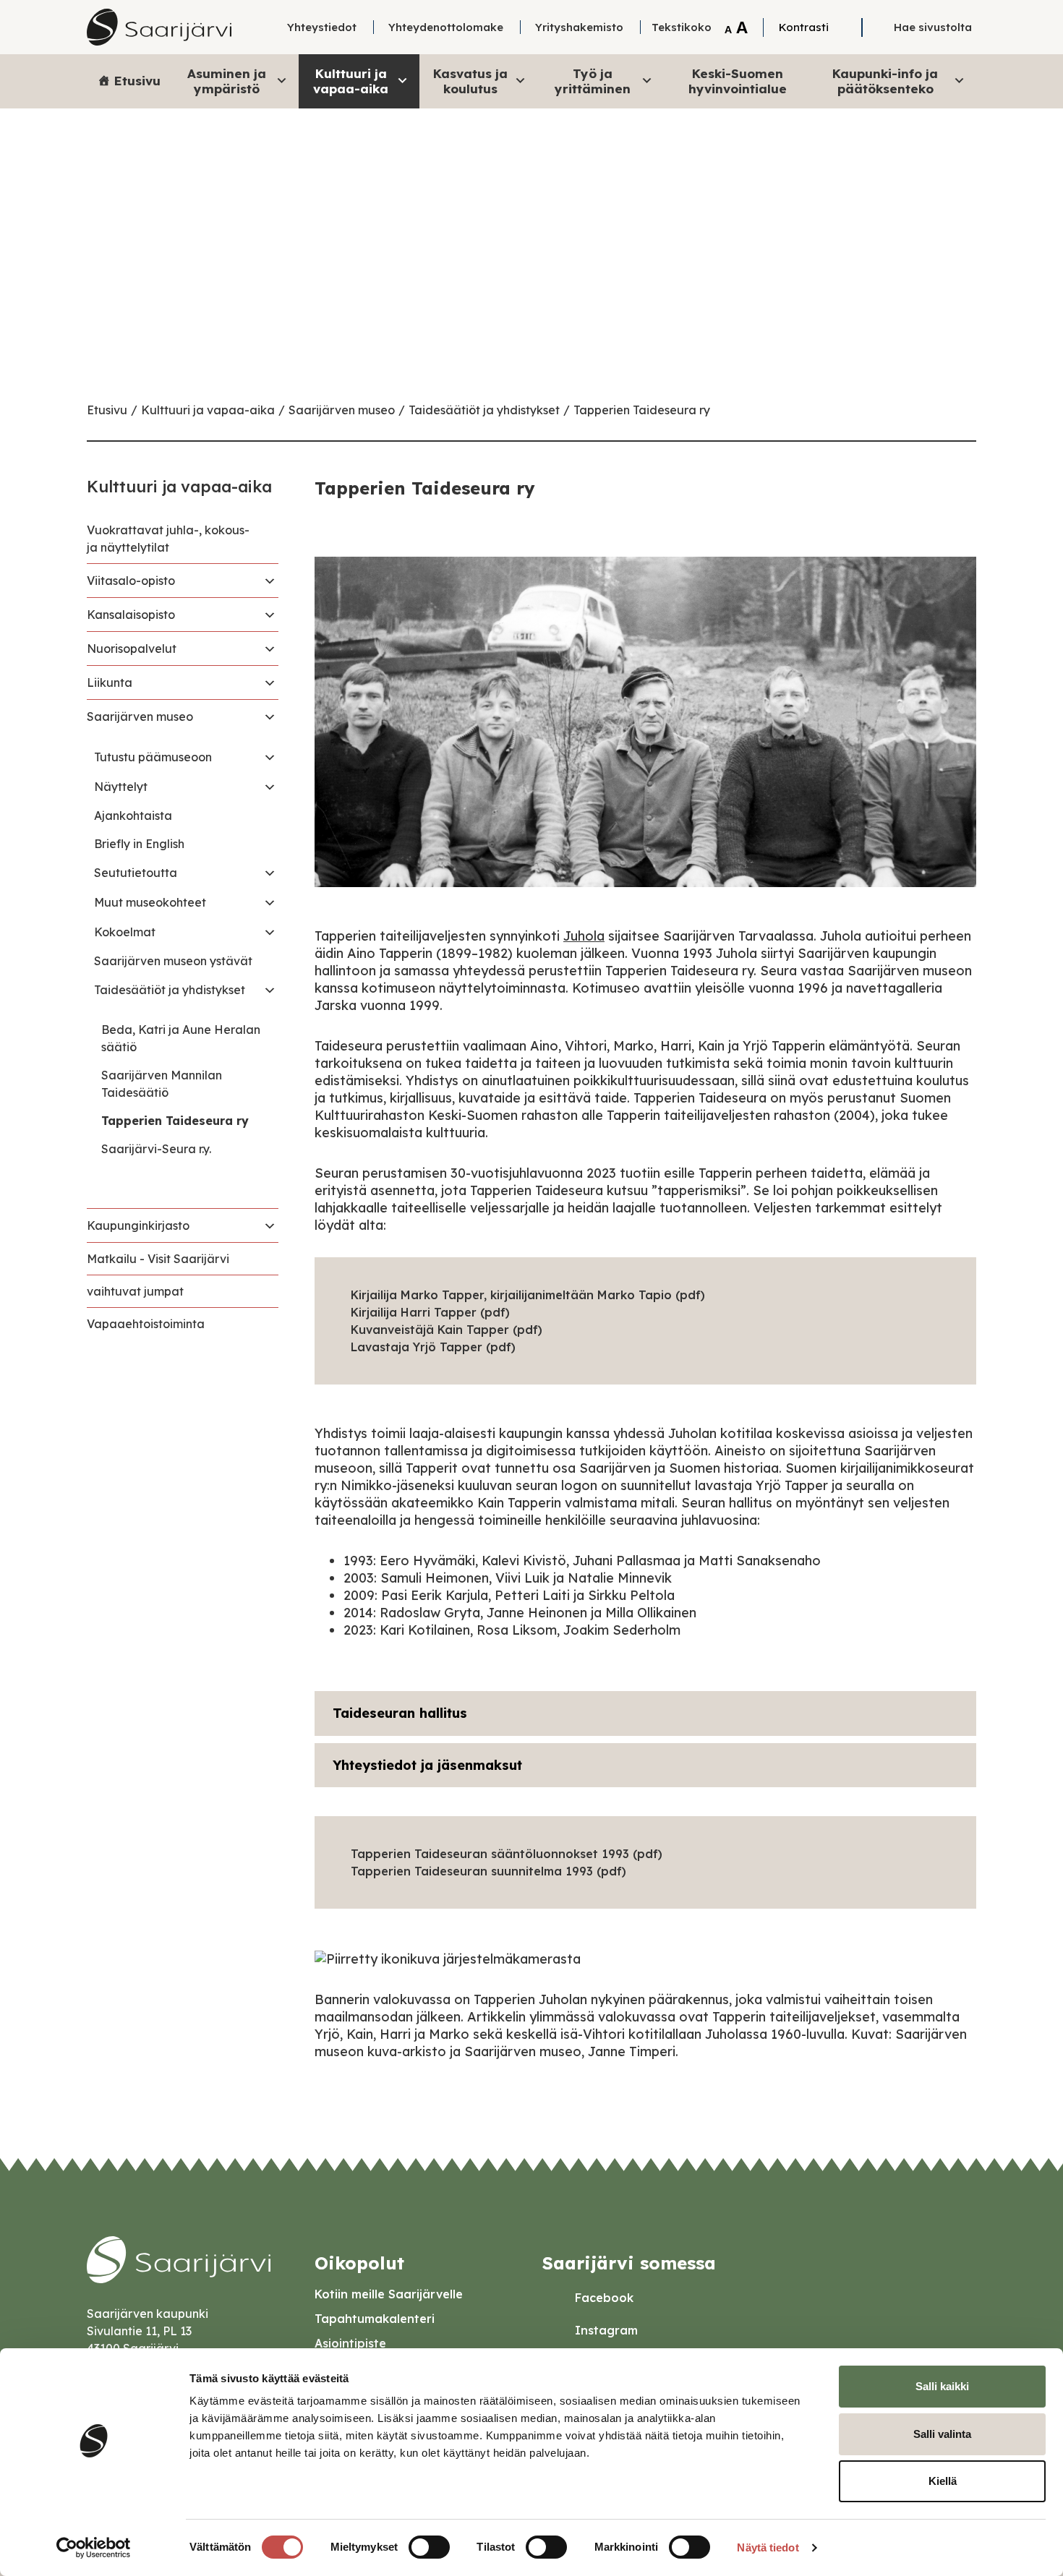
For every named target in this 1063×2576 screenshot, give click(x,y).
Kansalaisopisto (131, 615)
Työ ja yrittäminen (593, 81)
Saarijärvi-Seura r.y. (156, 1149)
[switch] (429, 2547)
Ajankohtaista (133, 816)
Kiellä (943, 2481)
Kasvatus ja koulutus (470, 81)
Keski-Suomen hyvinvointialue (738, 81)
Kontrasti (804, 27)
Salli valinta (942, 2434)
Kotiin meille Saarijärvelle (389, 2294)
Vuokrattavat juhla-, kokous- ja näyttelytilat (168, 539)
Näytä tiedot (768, 2547)
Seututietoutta (136, 873)
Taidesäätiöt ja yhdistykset (484, 410)
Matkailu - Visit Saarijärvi (158, 1259)
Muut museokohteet (150, 902)
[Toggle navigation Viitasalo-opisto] (270, 581)
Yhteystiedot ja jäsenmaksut (427, 1765)
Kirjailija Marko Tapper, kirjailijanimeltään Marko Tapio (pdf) (528, 1295)
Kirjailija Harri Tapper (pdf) (430, 1312)
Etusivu (137, 81)
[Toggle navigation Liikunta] (270, 682)
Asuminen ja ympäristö (227, 81)
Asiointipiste (350, 2343)
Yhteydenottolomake (446, 27)
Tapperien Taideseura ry (642, 410)
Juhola (584, 936)
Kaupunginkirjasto (138, 1225)
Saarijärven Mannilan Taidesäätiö (162, 1084)
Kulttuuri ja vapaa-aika (351, 81)
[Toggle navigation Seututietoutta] (270, 873)
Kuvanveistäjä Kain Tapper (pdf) (447, 1330)
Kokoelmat (125, 932)
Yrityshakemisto (579, 27)
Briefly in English (139, 844)
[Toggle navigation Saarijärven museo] (270, 716)
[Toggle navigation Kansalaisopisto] (270, 615)
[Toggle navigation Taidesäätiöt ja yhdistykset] (270, 990)
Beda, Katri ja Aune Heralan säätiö (181, 1038)
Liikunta (110, 682)
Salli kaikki (942, 2386)
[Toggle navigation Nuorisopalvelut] (270, 649)
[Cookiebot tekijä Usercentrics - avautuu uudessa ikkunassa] (94, 2548)
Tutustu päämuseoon (153, 757)
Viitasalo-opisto (131, 581)
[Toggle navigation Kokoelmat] (270, 932)
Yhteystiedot (322, 27)
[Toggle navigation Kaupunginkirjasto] (270, 1225)
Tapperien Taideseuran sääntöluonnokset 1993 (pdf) (507, 1854)
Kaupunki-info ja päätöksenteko (885, 81)
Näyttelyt (121, 787)
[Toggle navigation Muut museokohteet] (270, 902)
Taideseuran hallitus (400, 1713)
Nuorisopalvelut (132, 649)
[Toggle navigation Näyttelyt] (270, 787)
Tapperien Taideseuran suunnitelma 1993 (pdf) (488, 1871)
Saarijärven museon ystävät (173, 961)
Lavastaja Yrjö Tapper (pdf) (433, 1347)
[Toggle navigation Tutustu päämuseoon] (270, 757)
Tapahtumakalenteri (375, 2319)
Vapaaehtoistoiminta (146, 1324)
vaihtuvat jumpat (135, 1291)
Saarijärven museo (342, 410)
